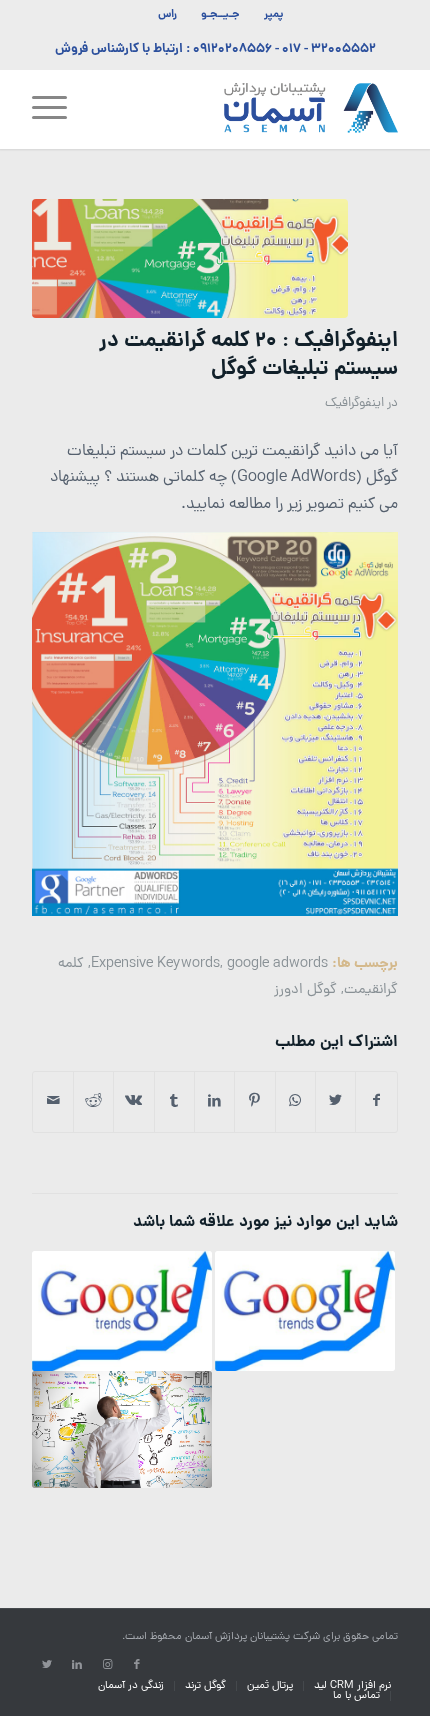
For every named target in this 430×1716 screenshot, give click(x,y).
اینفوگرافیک (354, 403)
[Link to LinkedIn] (77, 1665)
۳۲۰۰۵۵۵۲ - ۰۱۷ (329, 49)
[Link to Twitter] (47, 1665)
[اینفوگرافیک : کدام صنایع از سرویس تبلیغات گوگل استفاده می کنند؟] (122, 1429)
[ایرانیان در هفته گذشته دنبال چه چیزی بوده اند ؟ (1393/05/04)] (305, 1311)
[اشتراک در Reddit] (93, 1101)
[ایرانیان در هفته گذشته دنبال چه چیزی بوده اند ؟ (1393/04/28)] (122, 1311)
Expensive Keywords (155, 964)
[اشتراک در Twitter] (335, 1101)
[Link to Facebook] (137, 1665)
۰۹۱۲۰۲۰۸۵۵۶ (232, 49)
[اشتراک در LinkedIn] (214, 1101)
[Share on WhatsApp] (295, 1101)
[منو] (56, 109)
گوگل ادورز (305, 990)
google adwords (277, 964)
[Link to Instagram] (107, 1665)
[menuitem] (273, 15)
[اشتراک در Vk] (133, 1101)
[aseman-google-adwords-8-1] (190, 259)
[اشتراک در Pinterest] (254, 1101)
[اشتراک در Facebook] (376, 1101)
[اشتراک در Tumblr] (174, 1101)
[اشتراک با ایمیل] (53, 1101)
